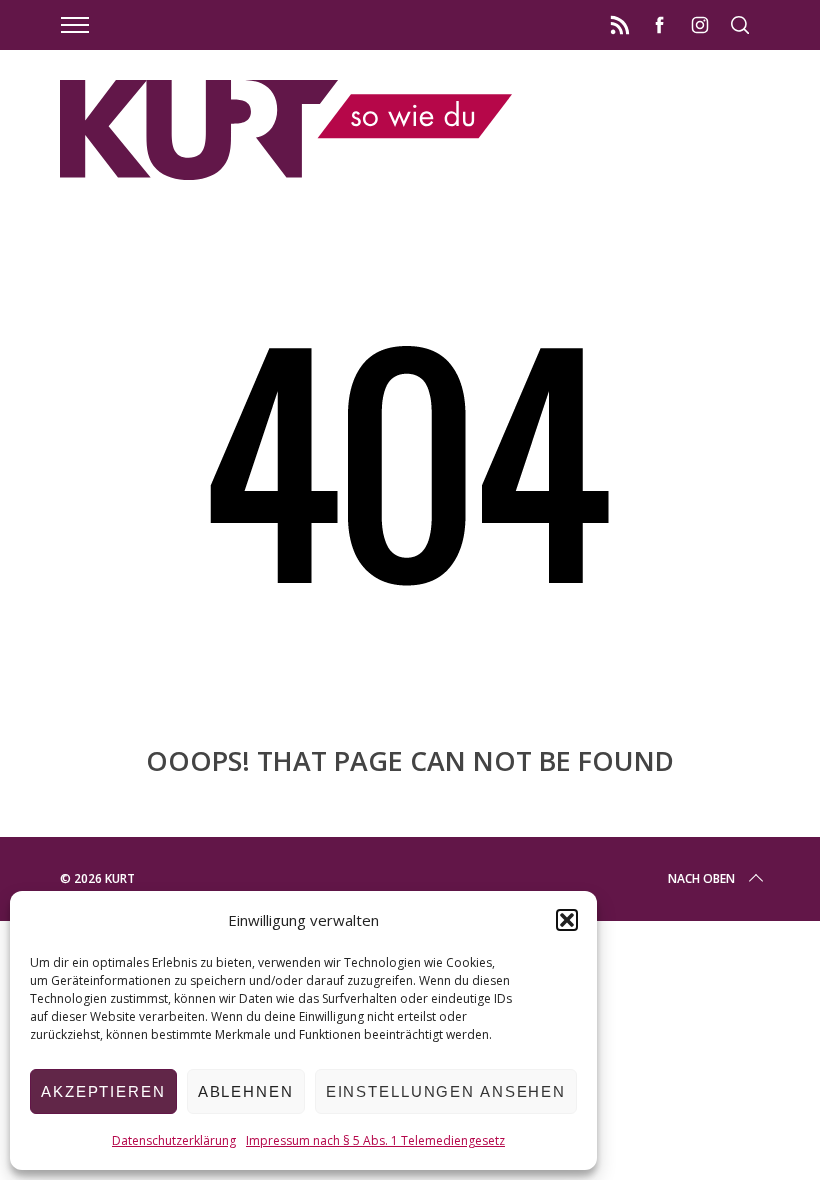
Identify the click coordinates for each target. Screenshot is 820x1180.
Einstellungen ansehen (446, 1091)
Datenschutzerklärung (174, 1140)
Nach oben (701, 878)
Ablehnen (246, 1091)
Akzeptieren (103, 1091)
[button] (567, 920)
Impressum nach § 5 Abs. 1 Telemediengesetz (375, 1140)
